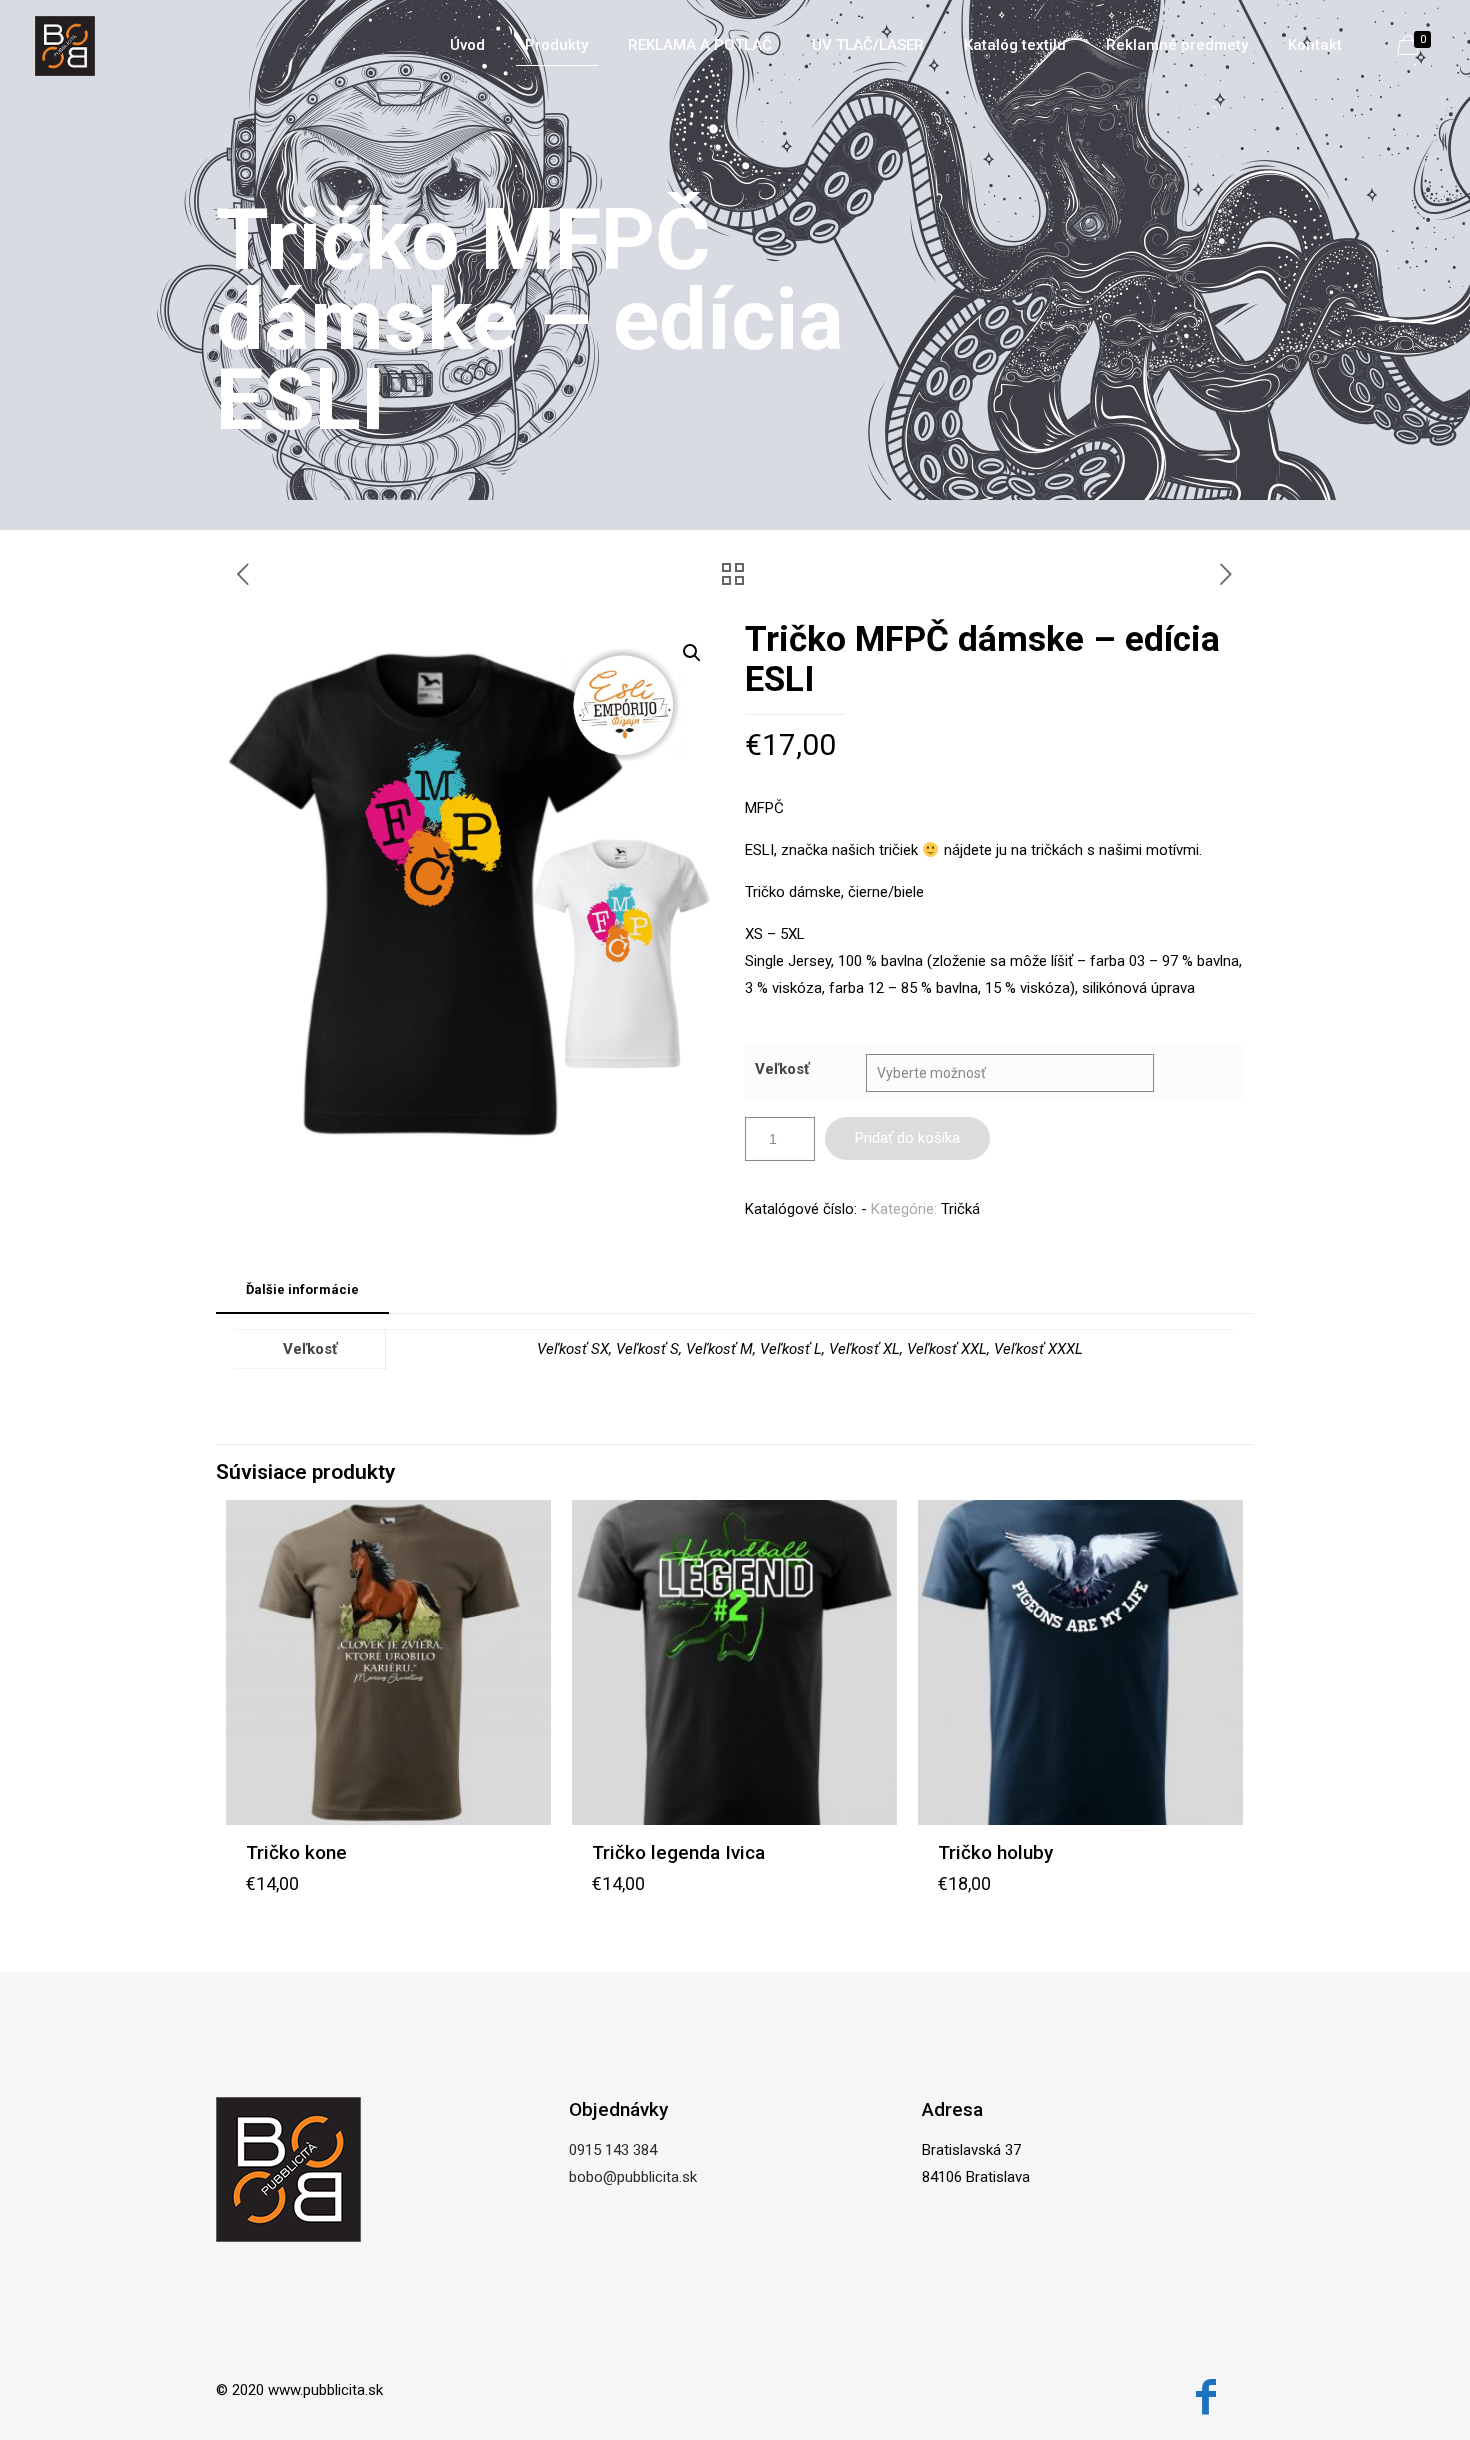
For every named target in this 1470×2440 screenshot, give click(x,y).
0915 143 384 (613, 2150)
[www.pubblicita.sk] (65, 45)
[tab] (302, 1290)
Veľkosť (782, 1069)
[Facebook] (1206, 2397)
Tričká (960, 1209)
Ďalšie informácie (302, 1289)
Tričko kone (296, 1852)
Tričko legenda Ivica (678, 1852)
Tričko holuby (995, 1852)
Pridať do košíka (907, 1138)
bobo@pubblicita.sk (633, 2177)
